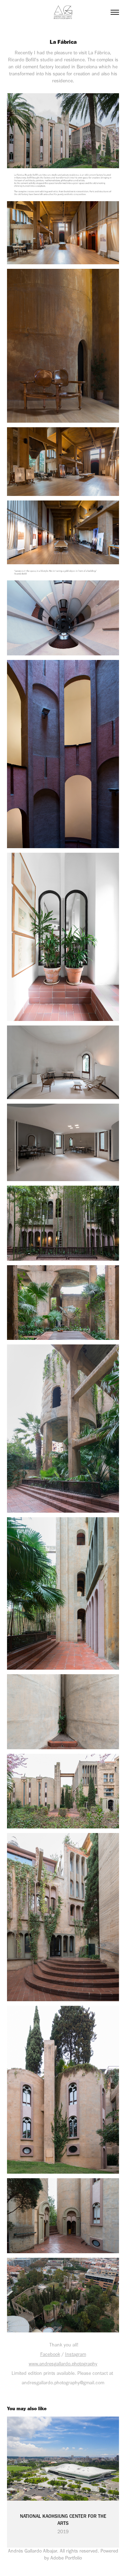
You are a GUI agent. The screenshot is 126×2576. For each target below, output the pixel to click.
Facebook (50, 2354)
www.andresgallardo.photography (63, 2364)
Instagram (76, 2354)
